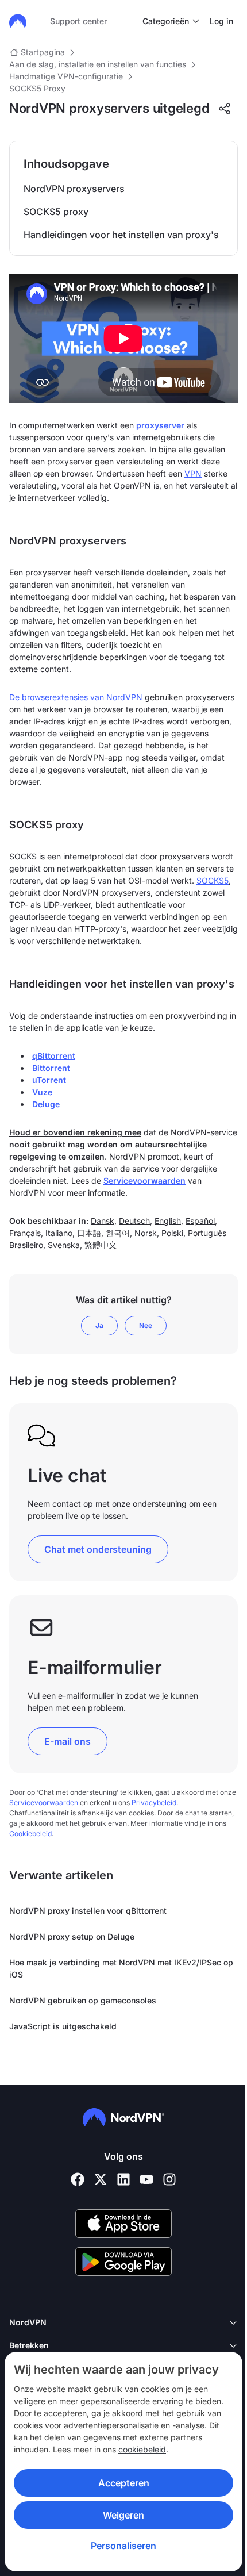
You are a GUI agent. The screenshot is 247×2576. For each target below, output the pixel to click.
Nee (146, 1325)
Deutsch (134, 1221)
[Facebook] (78, 2179)
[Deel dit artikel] (225, 109)
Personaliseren (123, 2546)
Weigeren (123, 2515)
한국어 (118, 1233)
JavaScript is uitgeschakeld (63, 2026)
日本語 (89, 1233)
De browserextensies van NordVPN (76, 697)
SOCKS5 (213, 880)
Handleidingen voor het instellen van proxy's (121, 235)
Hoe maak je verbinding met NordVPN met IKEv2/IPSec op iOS (121, 1968)
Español (200, 1221)
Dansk (103, 1221)
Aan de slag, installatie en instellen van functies (98, 64)
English (168, 1221)
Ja (99, 1325)
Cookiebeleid (30, 1834)
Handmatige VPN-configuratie (66, 76)
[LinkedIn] (123, 2179)
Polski (172, 1233)
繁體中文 (101, 1245)
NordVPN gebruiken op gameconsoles (83, 2000)
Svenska (64, 1245)
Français (25, 1233)
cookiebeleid (142, 2449)
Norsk (146, 1233)
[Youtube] (146, 2179)
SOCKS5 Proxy (37, 88)
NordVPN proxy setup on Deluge (72, 1936)
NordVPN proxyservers (74, 189)
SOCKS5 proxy (56, 212)
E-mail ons (67, 1741)
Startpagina (43, 52)
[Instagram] (169, 2179)
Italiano (59, 1233)
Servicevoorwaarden (144, 1180)
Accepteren (124, 2483)
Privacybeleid (154, 1803)
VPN (193, 473)
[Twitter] (101, 2179)
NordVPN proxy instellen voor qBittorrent (88, 1911)
